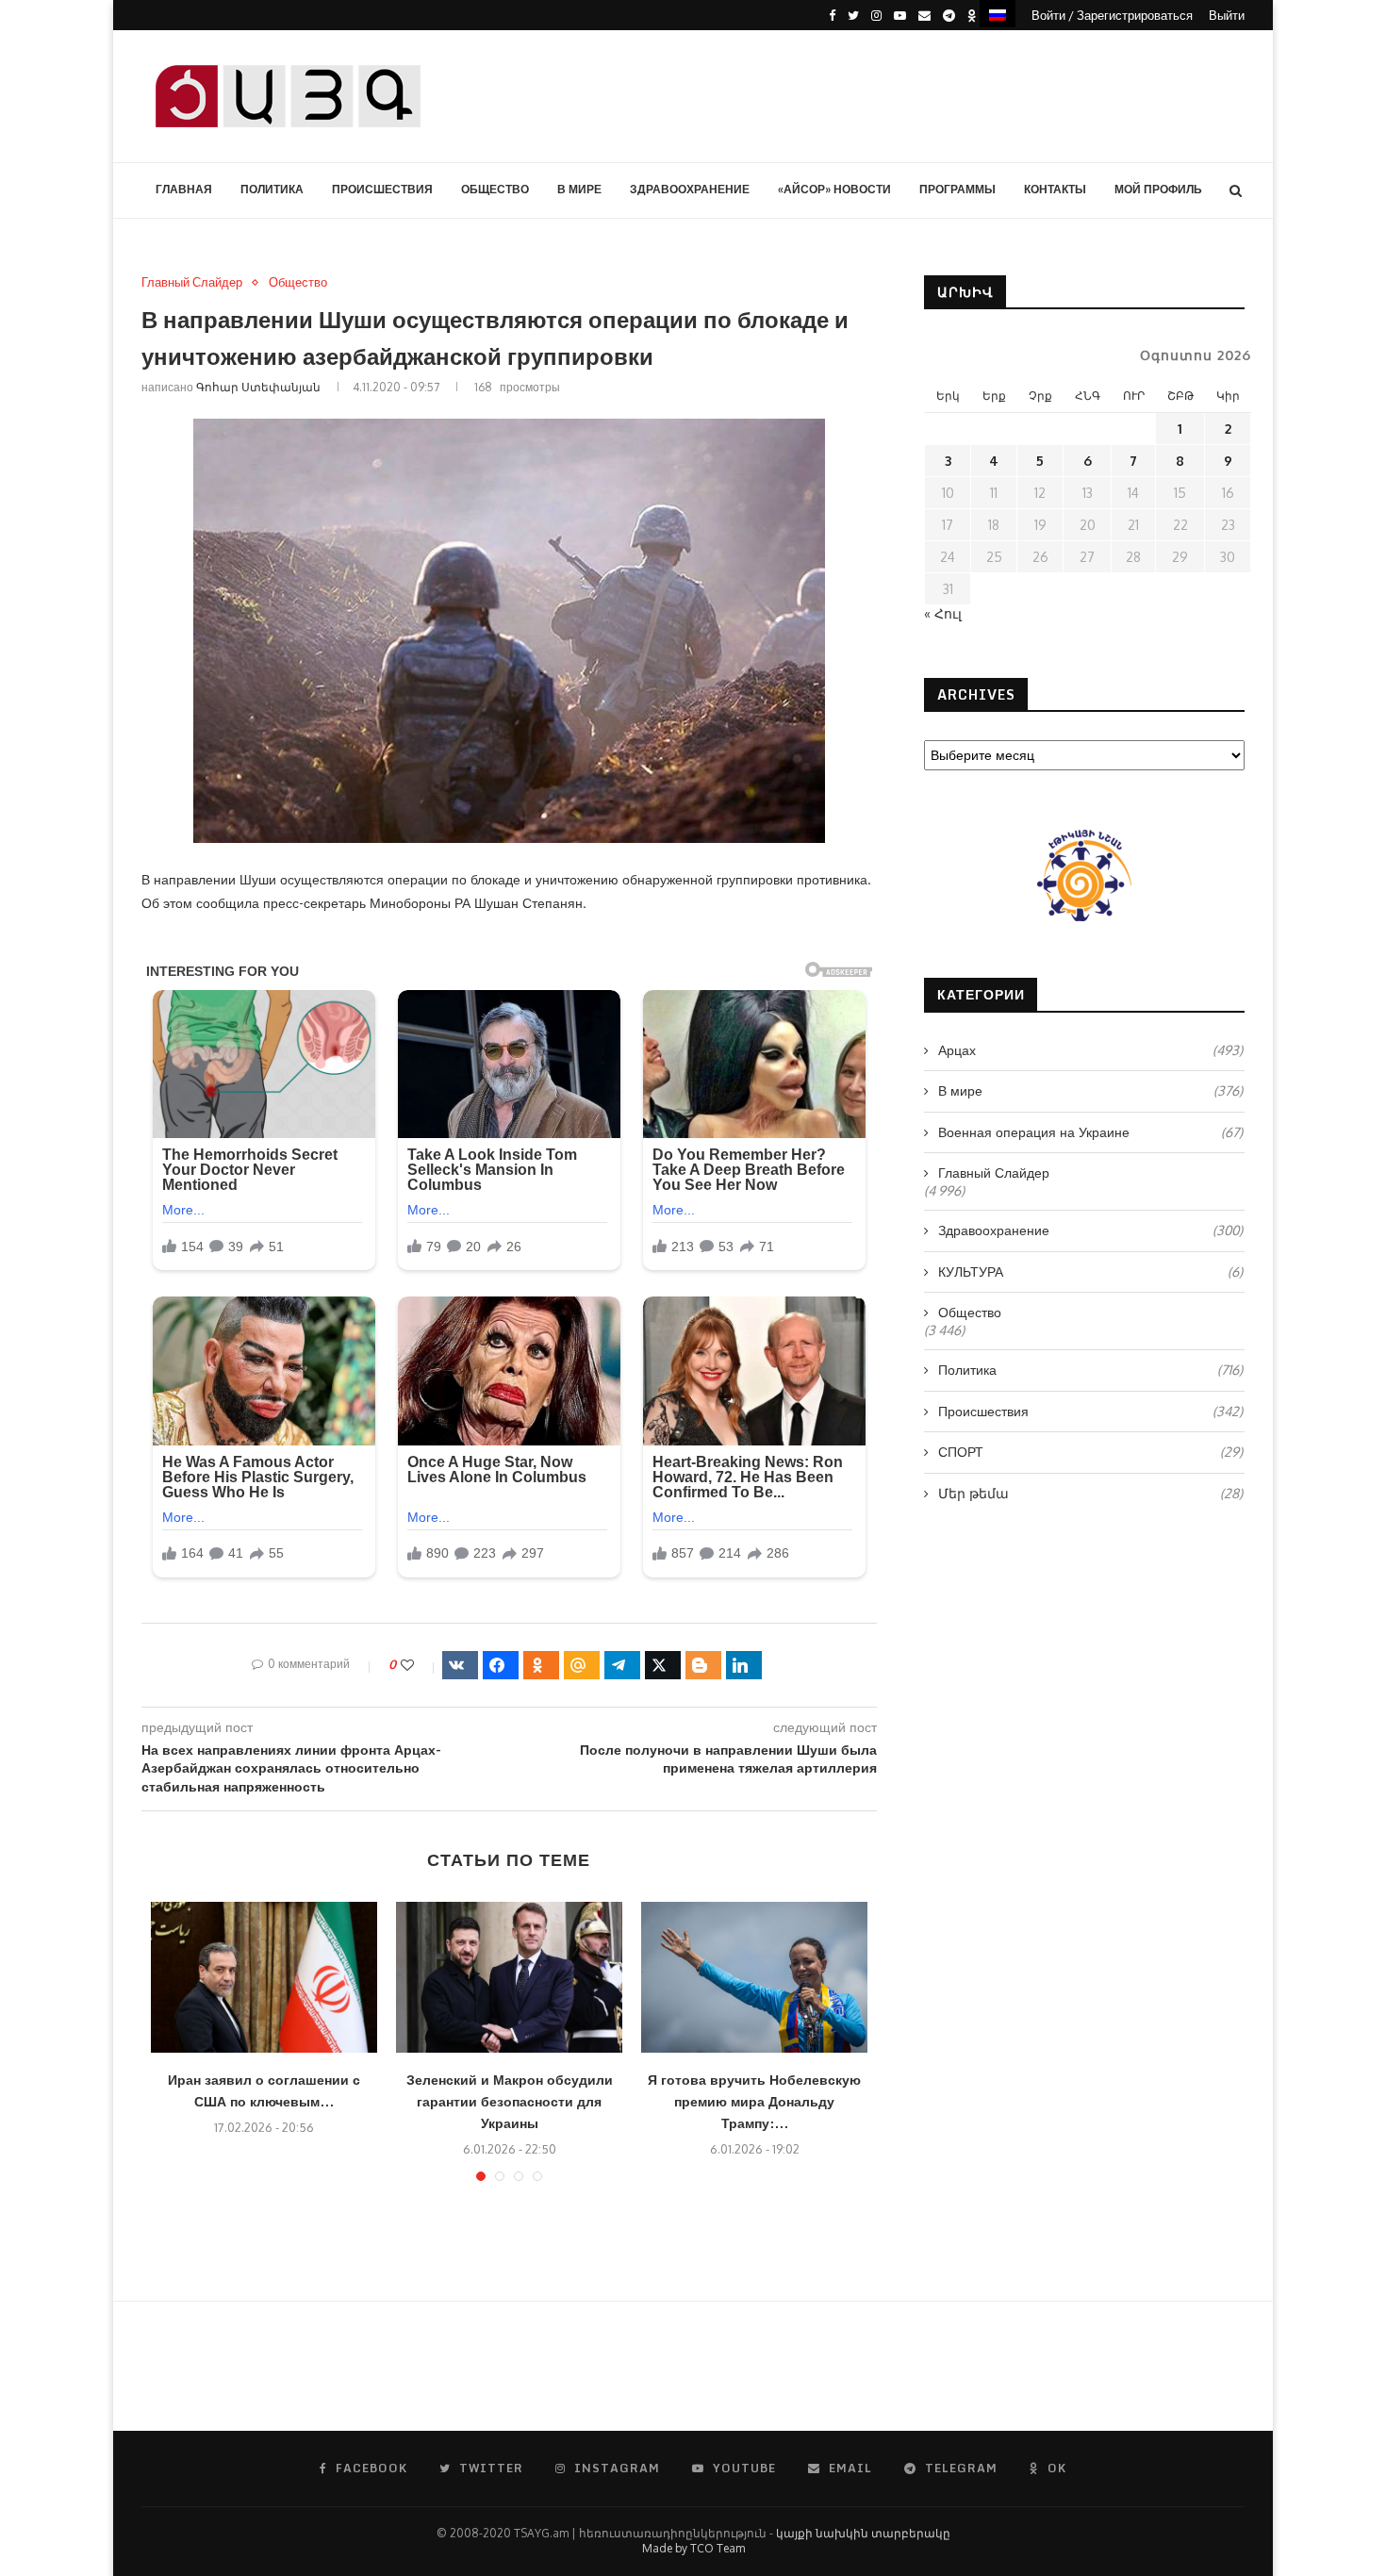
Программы (957, 189)
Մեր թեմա (1090, 1493)
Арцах (1090, 1050)
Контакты (1055, 189)
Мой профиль (1158, 189)
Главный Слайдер (192, 282)
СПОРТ (1090, 1452)
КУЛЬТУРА (1090, 1271)
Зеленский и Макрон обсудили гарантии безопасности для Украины (510, 2101)
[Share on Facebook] (501, 1665)
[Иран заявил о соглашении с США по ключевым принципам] (264, 1977)
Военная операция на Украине (1090, 1132)
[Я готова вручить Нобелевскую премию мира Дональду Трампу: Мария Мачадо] (754, 1977)
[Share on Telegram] (622, 1665)
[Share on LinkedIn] (744, 1665)
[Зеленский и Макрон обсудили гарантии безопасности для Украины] (509, 1977)
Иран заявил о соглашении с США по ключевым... (264, 2090)
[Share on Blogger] (703, 1665)
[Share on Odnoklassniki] (541, 1665)
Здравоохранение (690, 189)
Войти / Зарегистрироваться (1112, 15)
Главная (184, 189)
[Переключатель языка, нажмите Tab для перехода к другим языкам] (998, 14)
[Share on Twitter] (663, 1665)
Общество (495, 189)
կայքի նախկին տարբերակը (863, 2533)
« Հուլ (943, 613)
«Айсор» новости (834, 189)
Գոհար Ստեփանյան (258, 387)
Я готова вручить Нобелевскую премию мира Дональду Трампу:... (754, 2101)
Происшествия (382, 189)
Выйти (1227, 15)
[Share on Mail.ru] (582, 1665)
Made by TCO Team (693, 2548)
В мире (579, 189)
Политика (272, 189)
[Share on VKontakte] (460, 1665)
